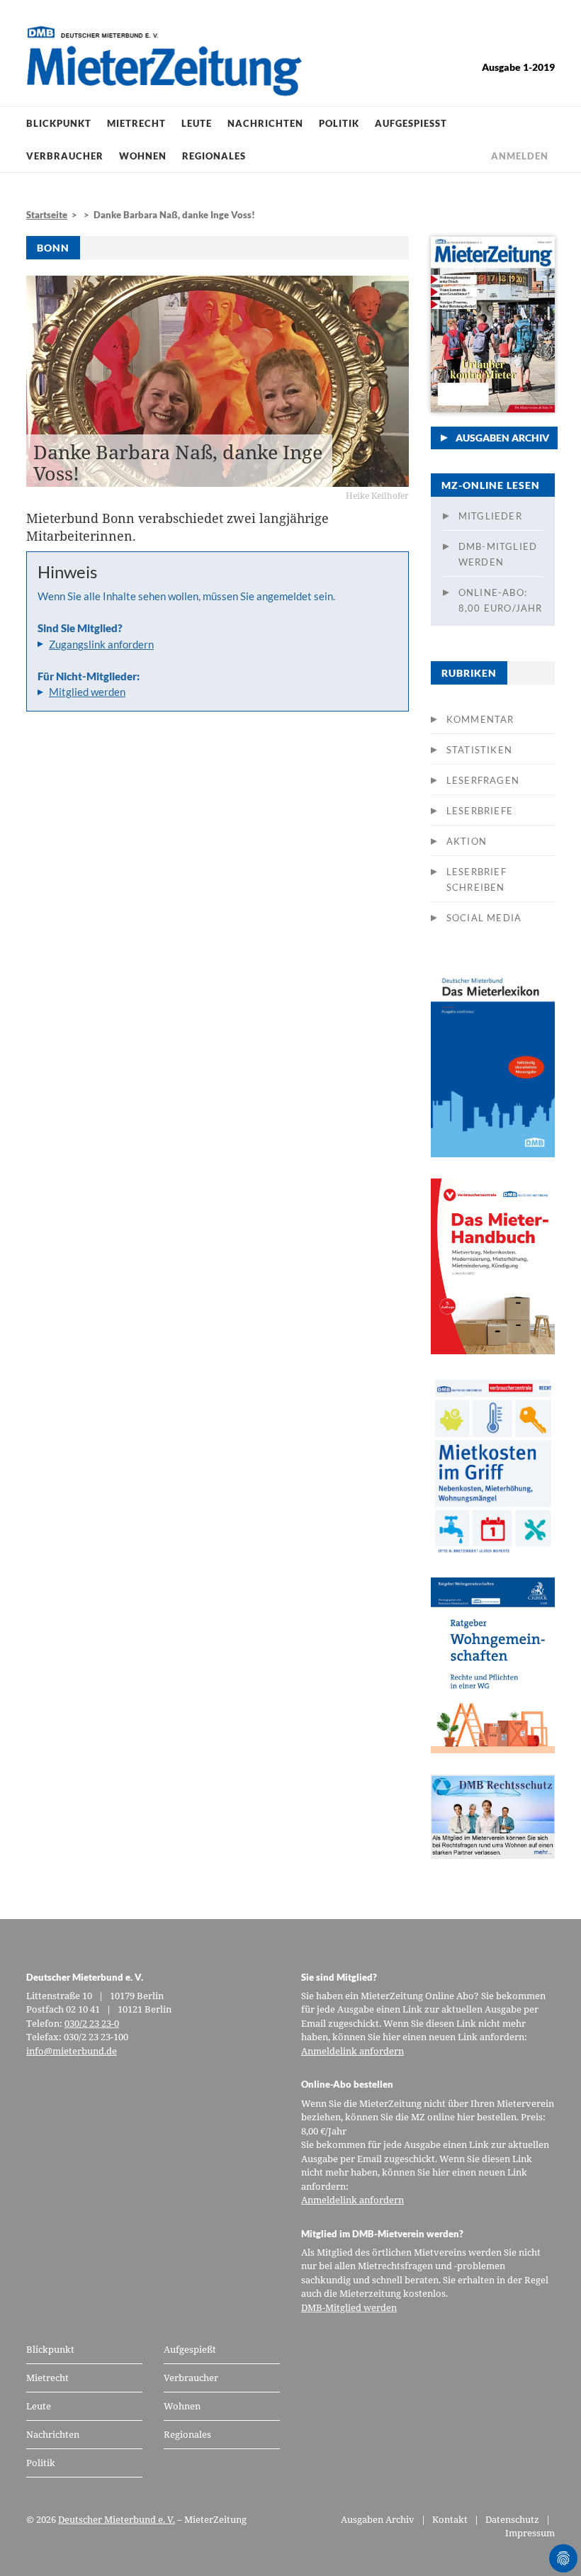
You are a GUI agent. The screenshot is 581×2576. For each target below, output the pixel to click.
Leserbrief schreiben (476, 879)
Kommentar (480, 719)
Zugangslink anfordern (101, 644)
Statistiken (479, 750)
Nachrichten (265, 123)
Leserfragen (483, 780)
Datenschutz (512, 2519)
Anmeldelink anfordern (352, 2051)
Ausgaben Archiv (502, 438)
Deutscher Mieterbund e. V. (117, 2519)
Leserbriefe (480, 811)
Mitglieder (490, 516)
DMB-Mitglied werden (498, 554)
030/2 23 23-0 (92, 2023)
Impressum (530, 2533)
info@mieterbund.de (72, 2051)
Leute (197, 123)
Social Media (484, 918)
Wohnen (143, 156)
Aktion (467, 841)
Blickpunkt (59, 123)
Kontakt (450, 2519)
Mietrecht (136, 123)
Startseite (47, 215)
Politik (339, 123)
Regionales (214, 156)
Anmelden (520, 156)
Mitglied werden (87, 692)
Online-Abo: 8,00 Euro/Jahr (501, 600)
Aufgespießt (411, 123)
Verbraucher (65, 156)
